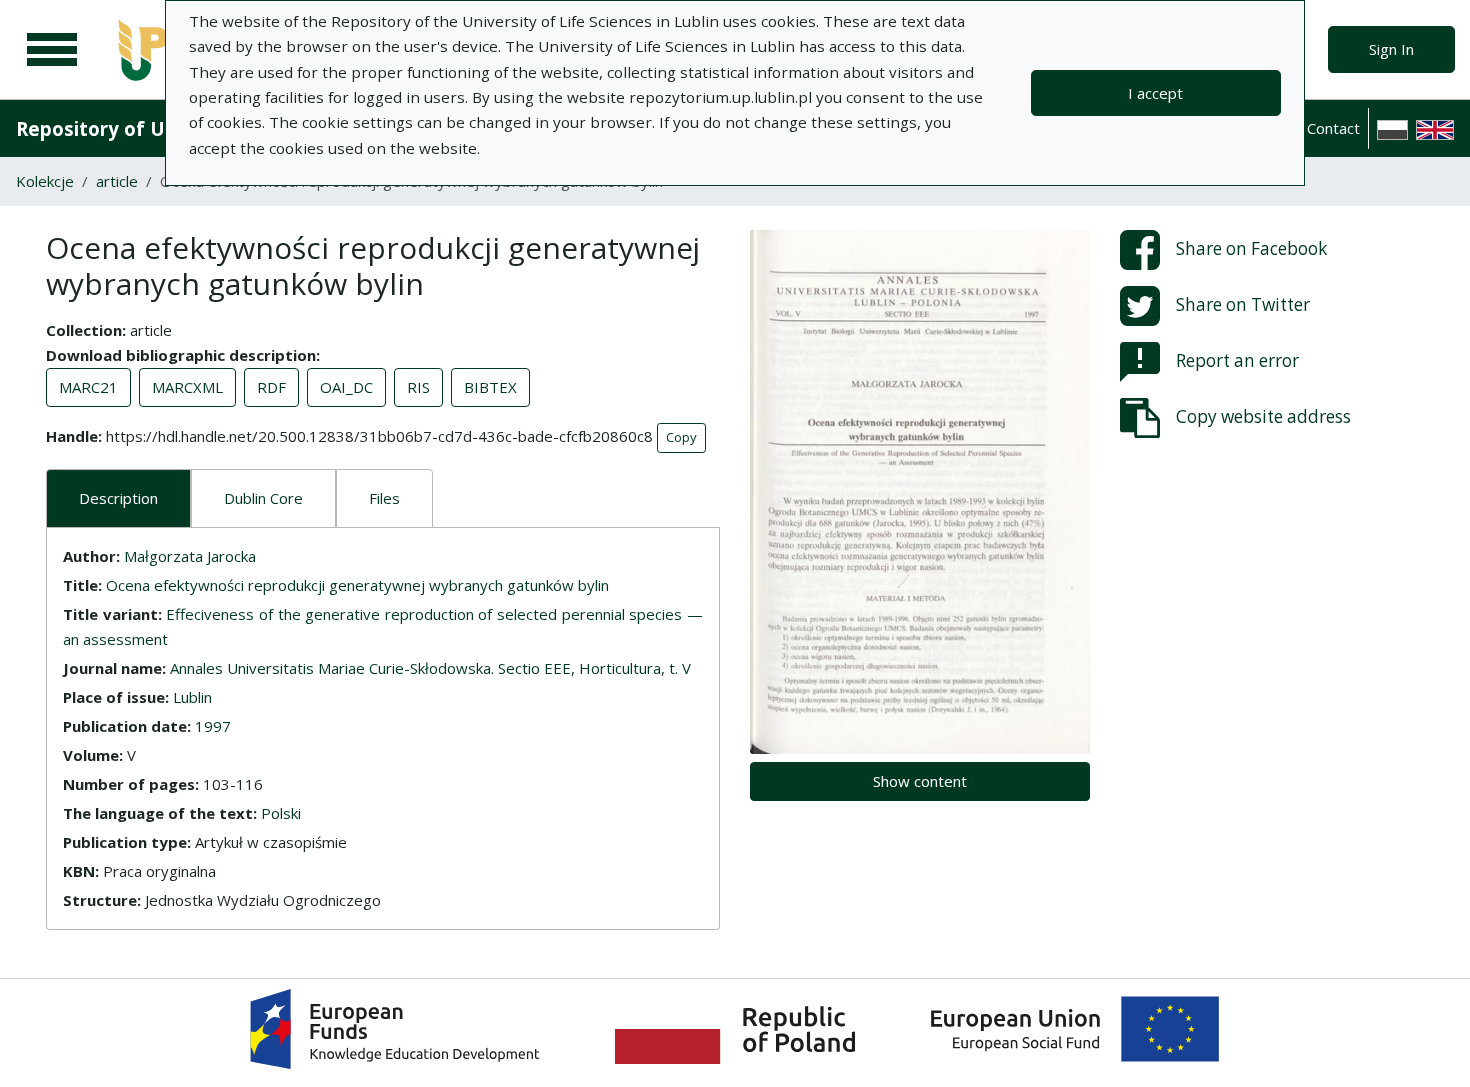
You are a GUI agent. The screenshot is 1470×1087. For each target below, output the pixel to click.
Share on (1251, 248)
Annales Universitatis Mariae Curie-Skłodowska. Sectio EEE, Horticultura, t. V (430, 668)
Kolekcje (45, 181)
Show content (920, 781)
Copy (681, 437)
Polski (281, 813)
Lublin (192, 697)
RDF (271, 387)
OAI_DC (346, 387)
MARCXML (187, 387)
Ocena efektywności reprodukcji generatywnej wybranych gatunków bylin (357, 585)
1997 (213, 726)
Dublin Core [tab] (263, 498)
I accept (1155, 93)
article (117, 181)
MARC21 (88, 387)
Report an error (1237, 360)
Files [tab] (384, 498)
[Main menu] (52, 50)
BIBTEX (490, 387)
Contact (1333, 128)
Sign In (1391, 49)
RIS (418, 387)
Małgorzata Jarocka (190, 556)
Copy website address (1263, 416)
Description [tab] (118, 498)
